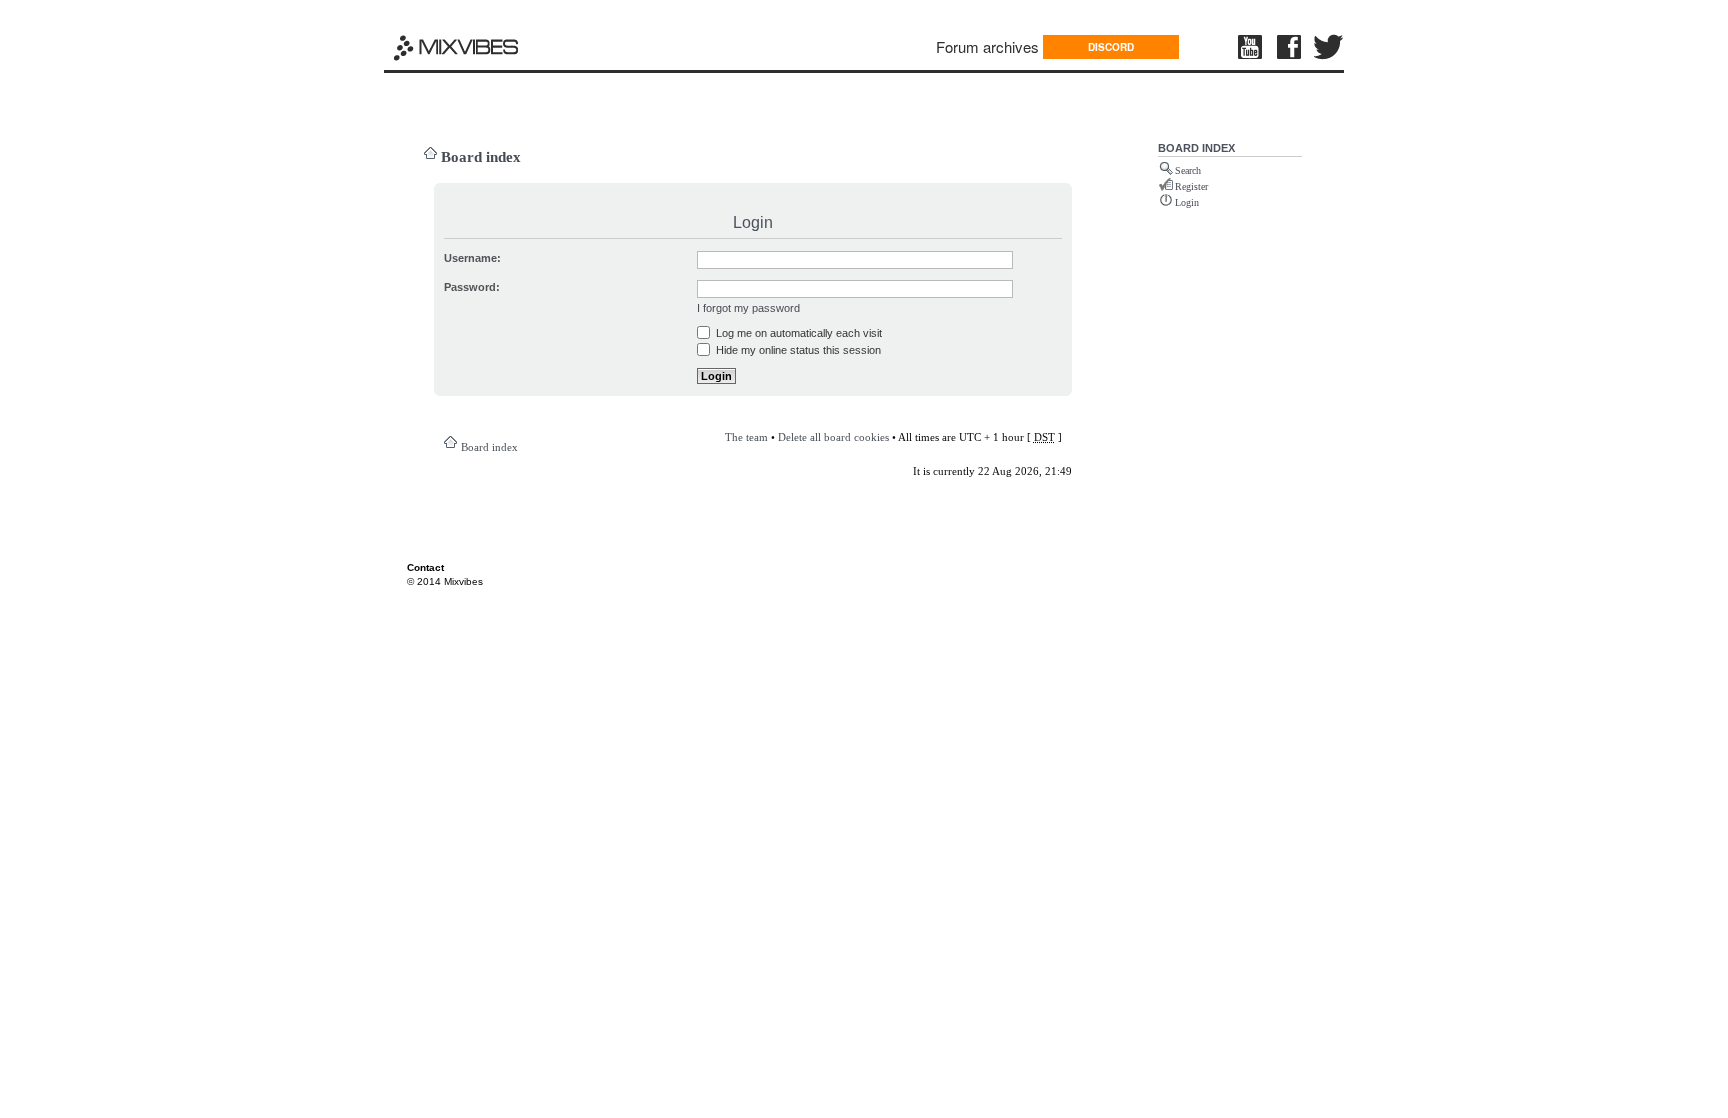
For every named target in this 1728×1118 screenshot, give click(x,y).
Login (1187, 202)
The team (746, 437)
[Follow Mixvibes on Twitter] (1329, 47)
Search (1188, 170)
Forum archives (987, 46)
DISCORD (1111, 47)
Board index (481, 157)
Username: (472, 258)
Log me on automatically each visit (797, 333)
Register (1191, 186)
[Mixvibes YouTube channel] (1252, 47)
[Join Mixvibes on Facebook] (1290, 47)
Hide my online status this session (797, 350)
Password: (472, 287)
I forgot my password (748, 308)
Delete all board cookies (833, 437)
